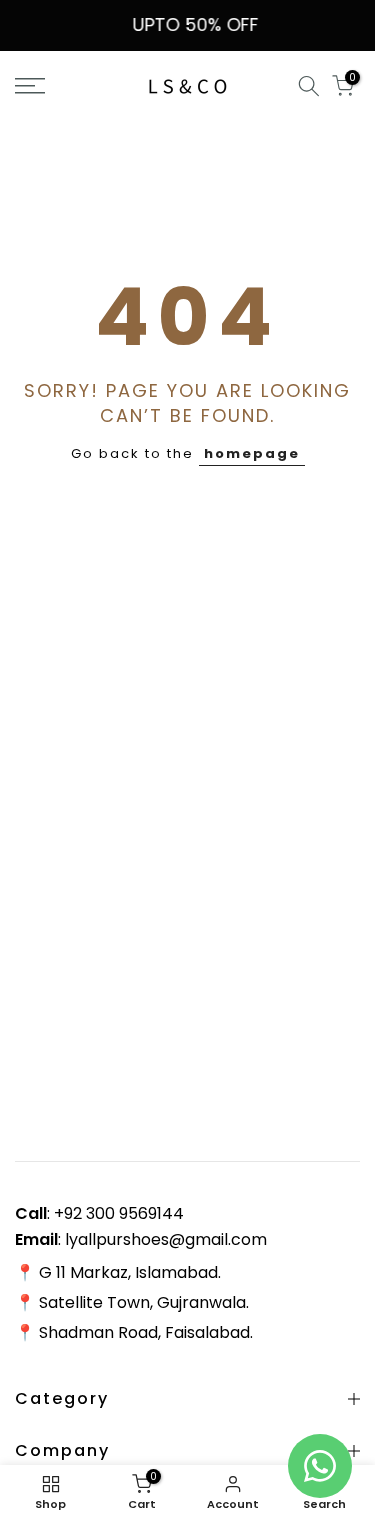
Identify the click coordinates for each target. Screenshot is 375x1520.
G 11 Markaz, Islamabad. (130, 1272)
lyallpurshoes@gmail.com (166, 1239)
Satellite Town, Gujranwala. (144, 1302)
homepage (252, 453)
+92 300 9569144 (119, 1213)
